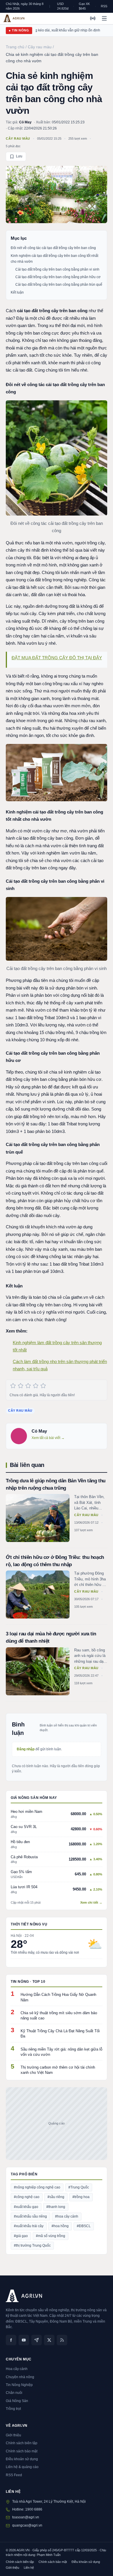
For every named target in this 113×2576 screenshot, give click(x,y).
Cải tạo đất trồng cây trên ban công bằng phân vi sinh (57, 269)
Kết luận (17, 292)
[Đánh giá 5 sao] (43, 1386)
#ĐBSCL (84, 2226)
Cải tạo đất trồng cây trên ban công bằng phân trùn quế (59, 285)
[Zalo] (37, 2340)
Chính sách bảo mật (22, 2451)
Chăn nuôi (14, 2393)
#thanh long (56, 2207)
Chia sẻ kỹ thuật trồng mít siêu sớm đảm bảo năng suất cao (59, 2016)
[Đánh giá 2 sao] (21, 1386)
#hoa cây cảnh (67, 2216)
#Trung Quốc (79, 2187)
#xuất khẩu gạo (26, 2207)
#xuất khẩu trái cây (29, 2226)
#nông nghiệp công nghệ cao (37, 2187)
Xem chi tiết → (91, 1902)
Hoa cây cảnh (17, 2369)
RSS (104, 6)
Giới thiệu (13, 2435)
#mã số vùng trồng (51, 2236)
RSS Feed (14, 2475)
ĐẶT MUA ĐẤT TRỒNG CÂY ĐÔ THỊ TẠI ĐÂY (57, 658)
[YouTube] (24, 2340)
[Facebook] (11, 2340)
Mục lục (19, 238)
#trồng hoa (81, 2197)
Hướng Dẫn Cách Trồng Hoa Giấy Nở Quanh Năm (58, 1997)
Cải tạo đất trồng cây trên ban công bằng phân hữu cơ (58, 277)
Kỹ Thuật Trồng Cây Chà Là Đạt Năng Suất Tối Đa (60, 2034)
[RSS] (62, 2340)
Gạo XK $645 (84, 6)
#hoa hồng (60, 2226)
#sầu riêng (56, 2197)
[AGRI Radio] (93, 18)
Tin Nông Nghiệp (19, 2385)
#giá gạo (21, 2236)
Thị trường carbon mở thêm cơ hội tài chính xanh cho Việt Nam (58, 2070)
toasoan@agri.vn (26, 2517)
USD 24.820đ (63, 6)
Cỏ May (25, 122)
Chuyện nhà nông (20, 2377)
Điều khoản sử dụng (22, 2459)
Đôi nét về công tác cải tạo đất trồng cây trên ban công (53, 248)
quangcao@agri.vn (27, 2525)
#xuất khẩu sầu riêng (30, 2216)
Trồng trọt (13, 2409)
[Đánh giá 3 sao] (28, 1386)
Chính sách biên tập (22, 2443)
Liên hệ (29, 2568)
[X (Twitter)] (49, 2340)
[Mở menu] (104, 18)
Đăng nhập (26, 1749)
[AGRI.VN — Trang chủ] (14, 18)
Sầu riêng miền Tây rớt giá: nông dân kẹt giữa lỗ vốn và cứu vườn (61, 2052)
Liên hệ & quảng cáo (22, 2467)
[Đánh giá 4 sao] (36, 1386)
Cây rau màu (18, 138)
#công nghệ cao (27, 2197)
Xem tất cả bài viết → (48, 1438)
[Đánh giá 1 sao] (13, 1386)
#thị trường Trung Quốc (32, 2245)
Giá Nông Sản (17, 2401)
